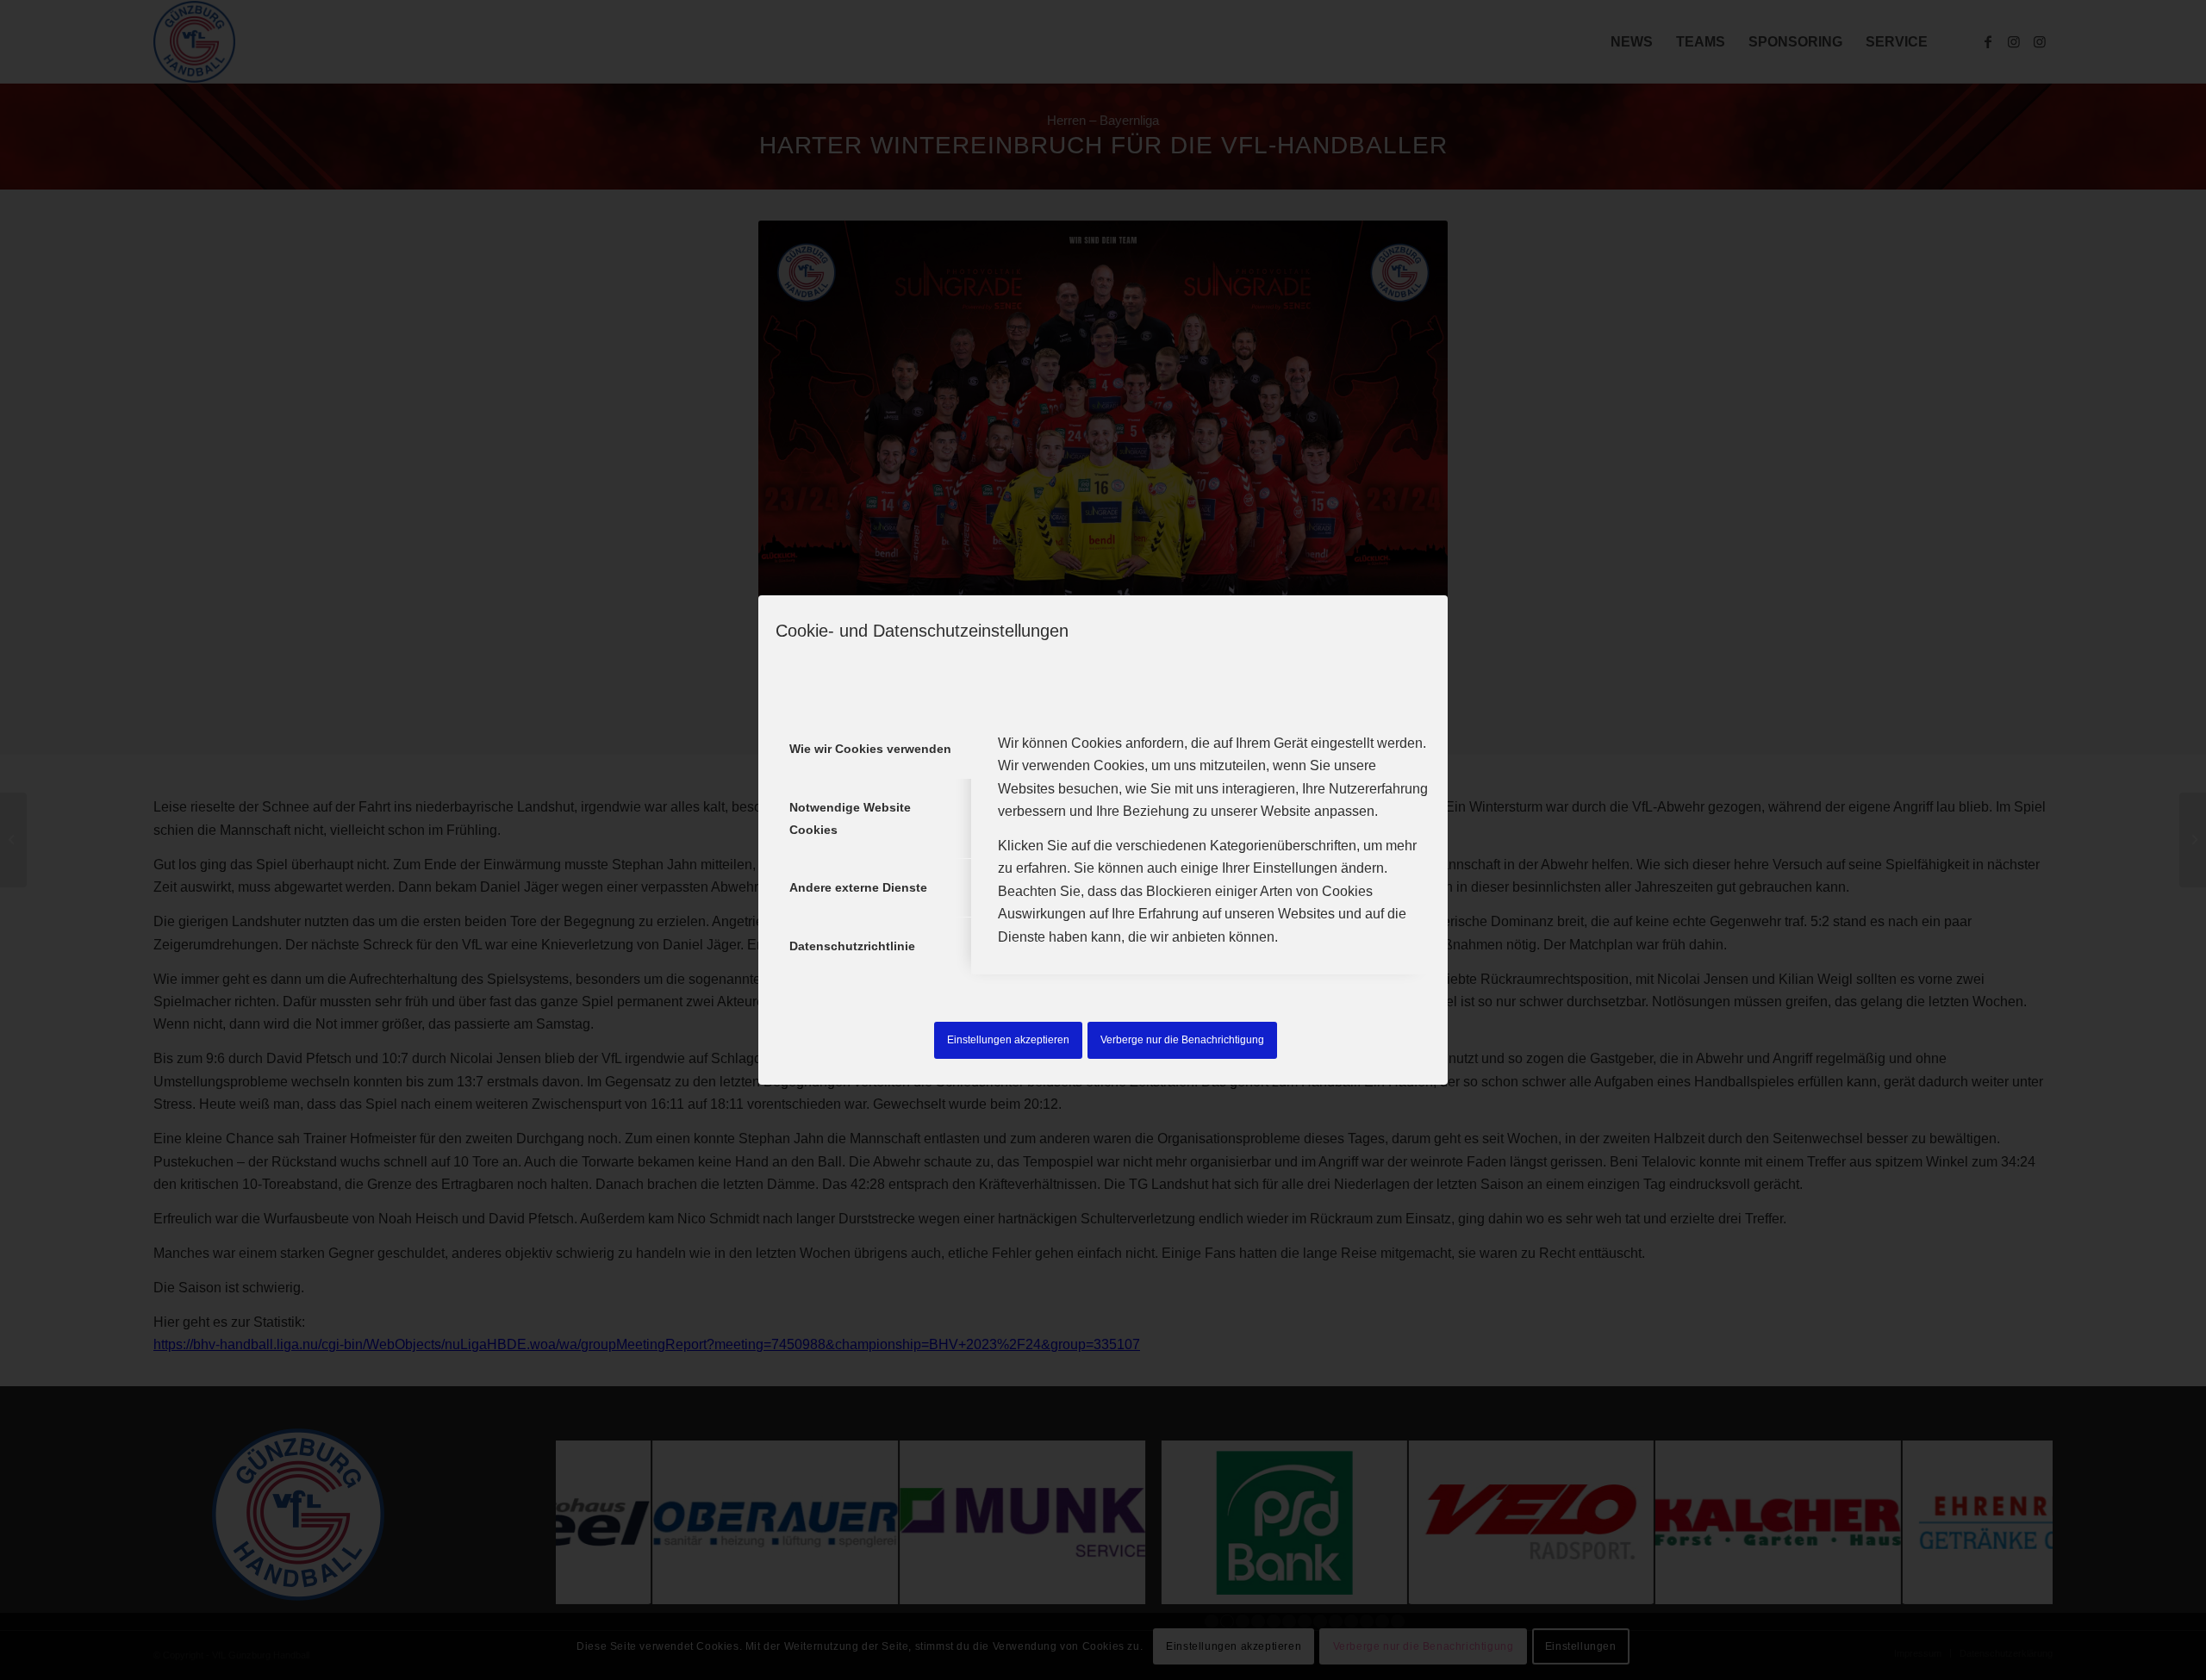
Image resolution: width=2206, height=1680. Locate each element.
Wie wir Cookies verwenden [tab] (870, 749)
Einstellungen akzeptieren (1008, 1040)
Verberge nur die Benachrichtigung (1182, 1040)
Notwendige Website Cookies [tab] (850, 818)
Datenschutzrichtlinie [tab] (852, 946)
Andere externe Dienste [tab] (858, 887)
